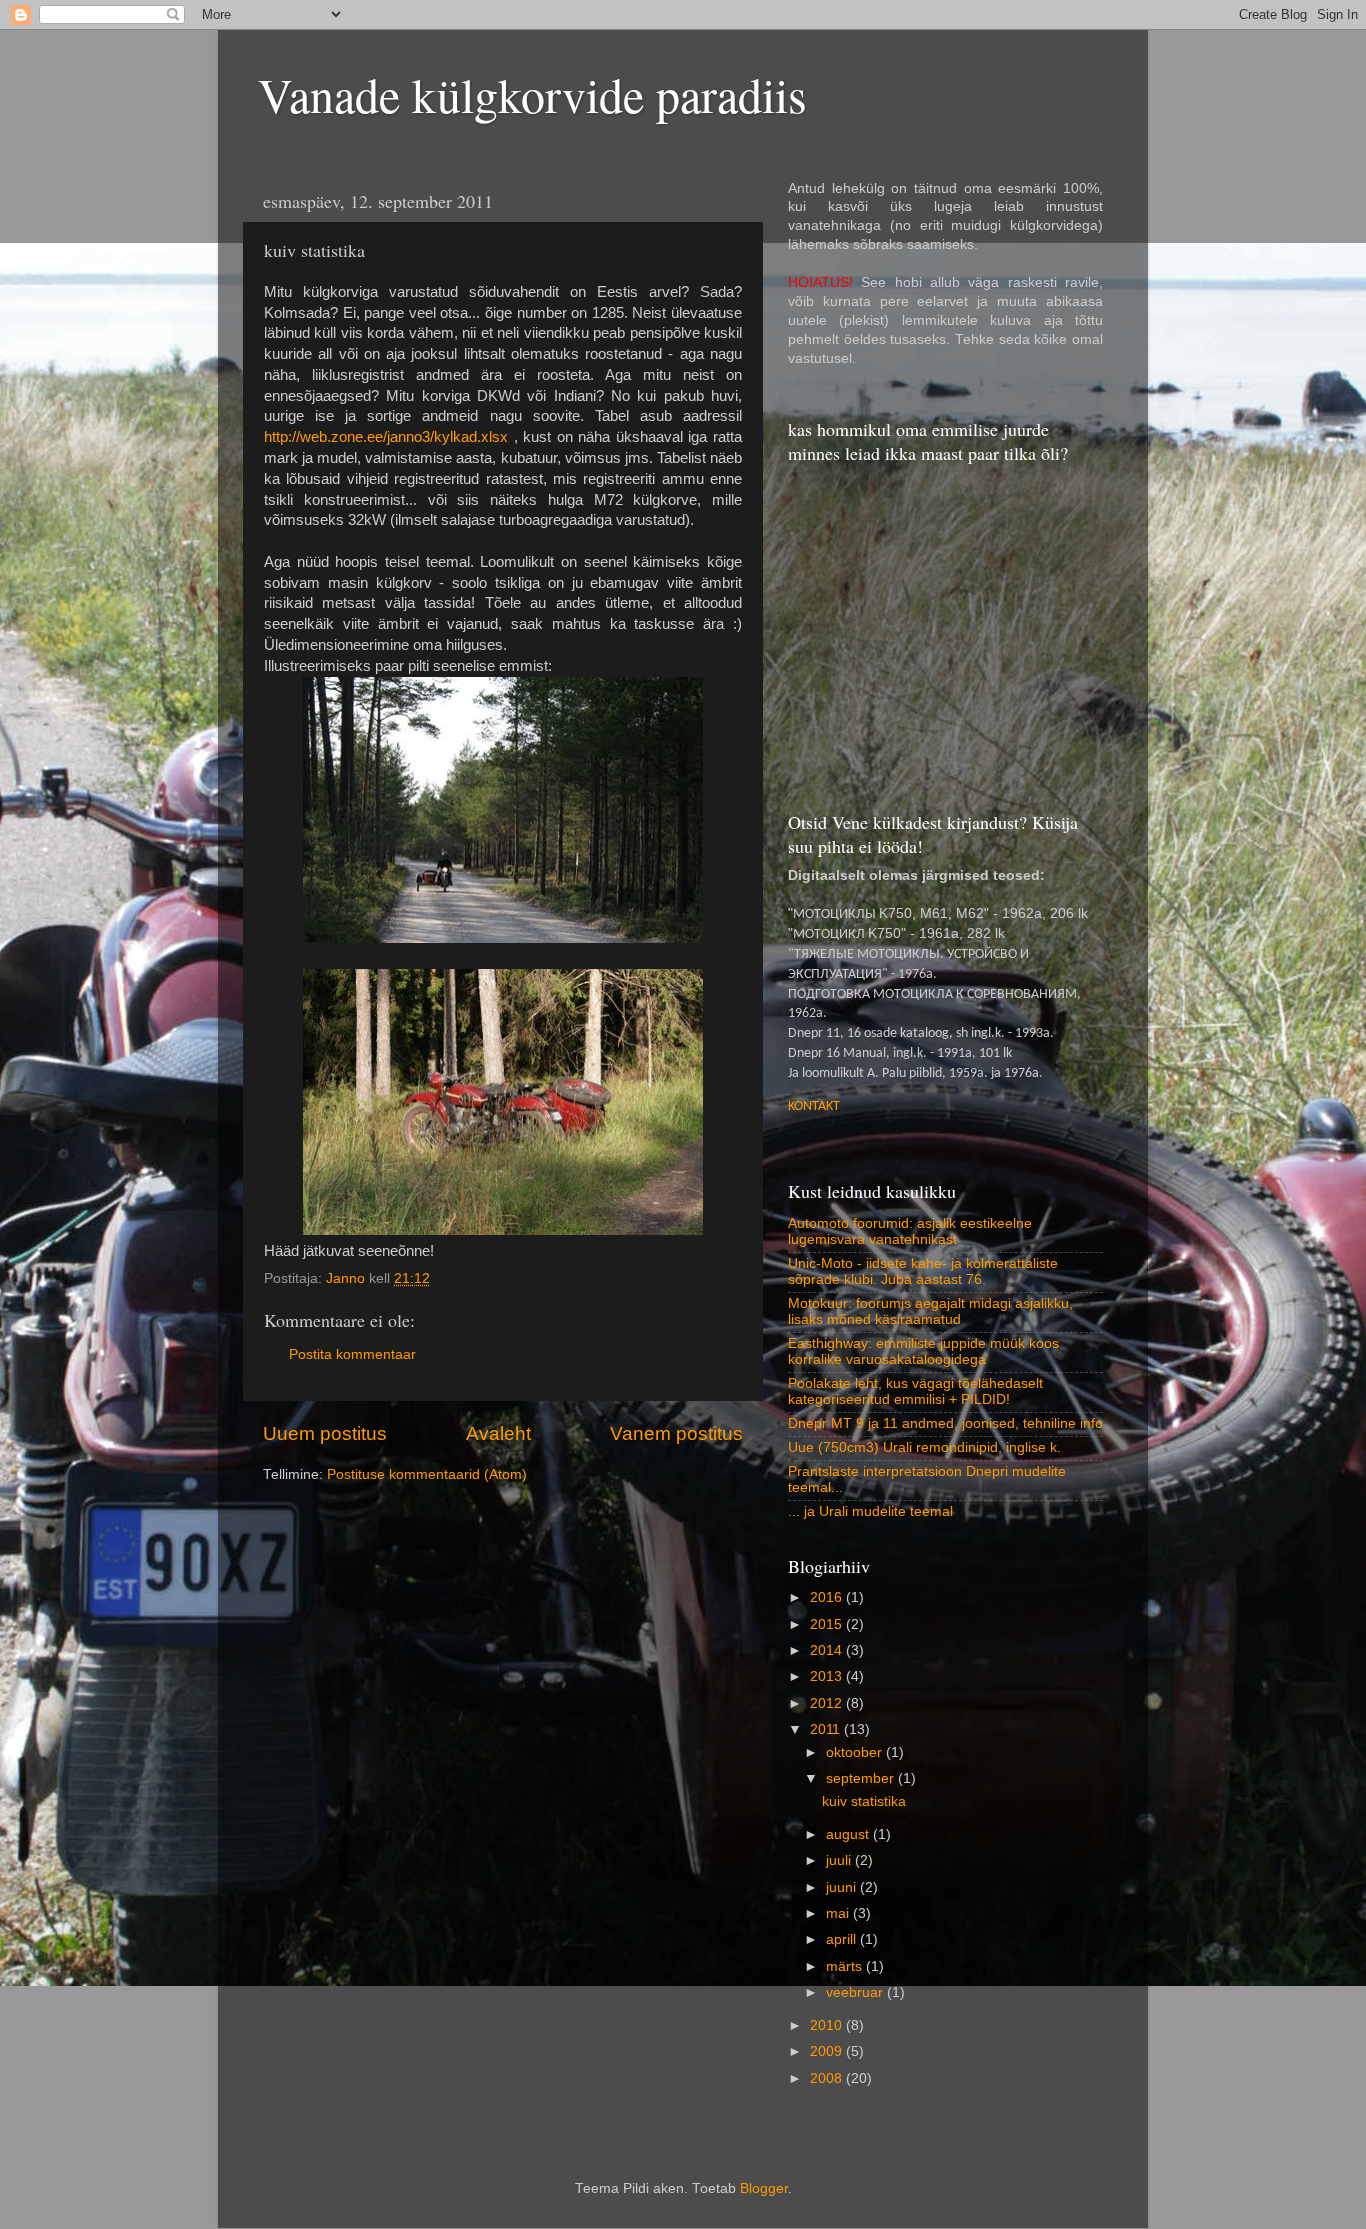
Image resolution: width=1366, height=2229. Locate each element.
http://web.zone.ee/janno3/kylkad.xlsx (386, 437)
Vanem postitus (676, 1433)
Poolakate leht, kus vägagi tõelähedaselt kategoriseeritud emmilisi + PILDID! (915, 1391)
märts (846, 1966)
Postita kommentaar (352, 1354)
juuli (840, 1860)
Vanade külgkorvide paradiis (532, 94)
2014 (828, 1650)
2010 (828, 2025)
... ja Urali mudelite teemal (870, 1511)
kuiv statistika (864, 1801)
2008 (828, 2078)
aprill (843, 1939)
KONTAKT (814, 1106)
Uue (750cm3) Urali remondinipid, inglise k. (924, 1447)
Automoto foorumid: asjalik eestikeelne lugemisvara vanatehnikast (910, 1231)
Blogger (764, 2188)
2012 (828, 1703)
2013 (828, 1676)
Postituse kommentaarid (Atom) (427, 1474)
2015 (828, 1624)
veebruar (856, 1992)
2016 (828, 1597)
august (849, 1834)
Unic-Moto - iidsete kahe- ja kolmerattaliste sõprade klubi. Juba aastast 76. (923, 1271)
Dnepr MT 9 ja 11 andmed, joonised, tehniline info (945, 1423)
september (862, 1778)
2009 (828, 2051)
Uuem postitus (325, 1433)
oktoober (856, 1752)
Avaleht (498, 1433)
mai (839, 1913)
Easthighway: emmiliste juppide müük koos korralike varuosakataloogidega (923, 1351)
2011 (827, 1729)
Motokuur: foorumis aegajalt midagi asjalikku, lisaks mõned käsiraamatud (930, 1311)
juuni (843, 1887)
